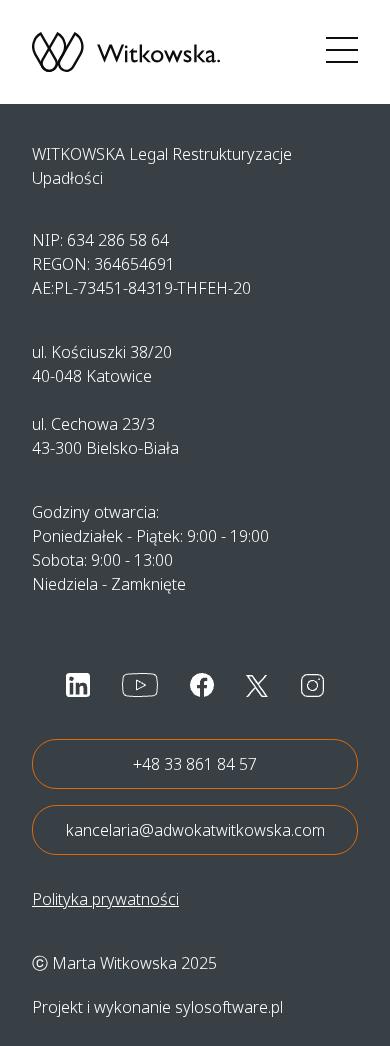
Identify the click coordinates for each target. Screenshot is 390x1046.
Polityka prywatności (105, 899)
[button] (342, 52)
